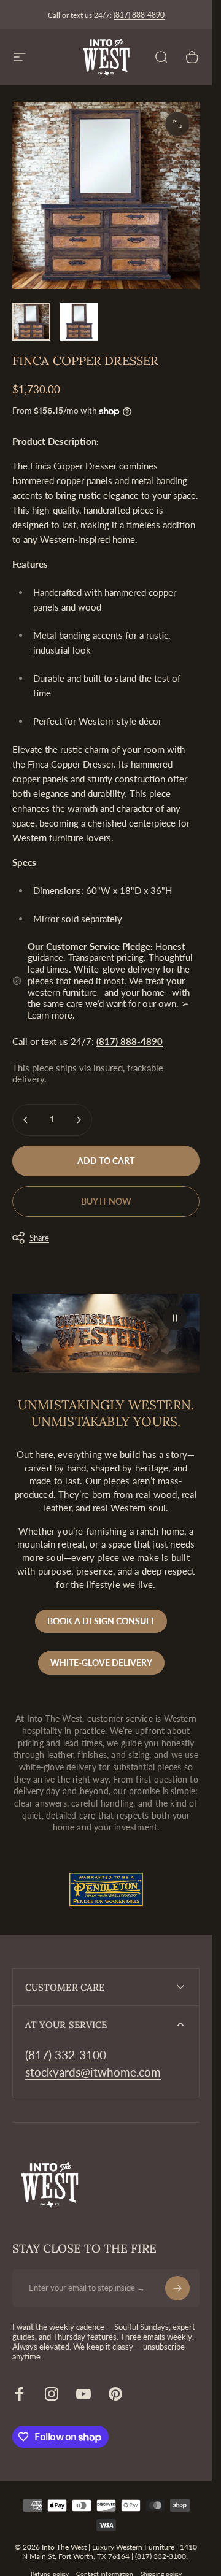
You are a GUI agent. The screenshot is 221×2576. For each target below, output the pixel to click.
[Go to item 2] (79, 322)
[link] (66, 2055)
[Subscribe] (177, 2288)
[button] (175, 1318)
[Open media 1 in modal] (177, 124)
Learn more (50, 1015)
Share (39, 1238)
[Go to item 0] (31, 322)
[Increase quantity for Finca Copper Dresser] (79, 1120)
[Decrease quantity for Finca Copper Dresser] (26, 1120)
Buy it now (106, 1201)
